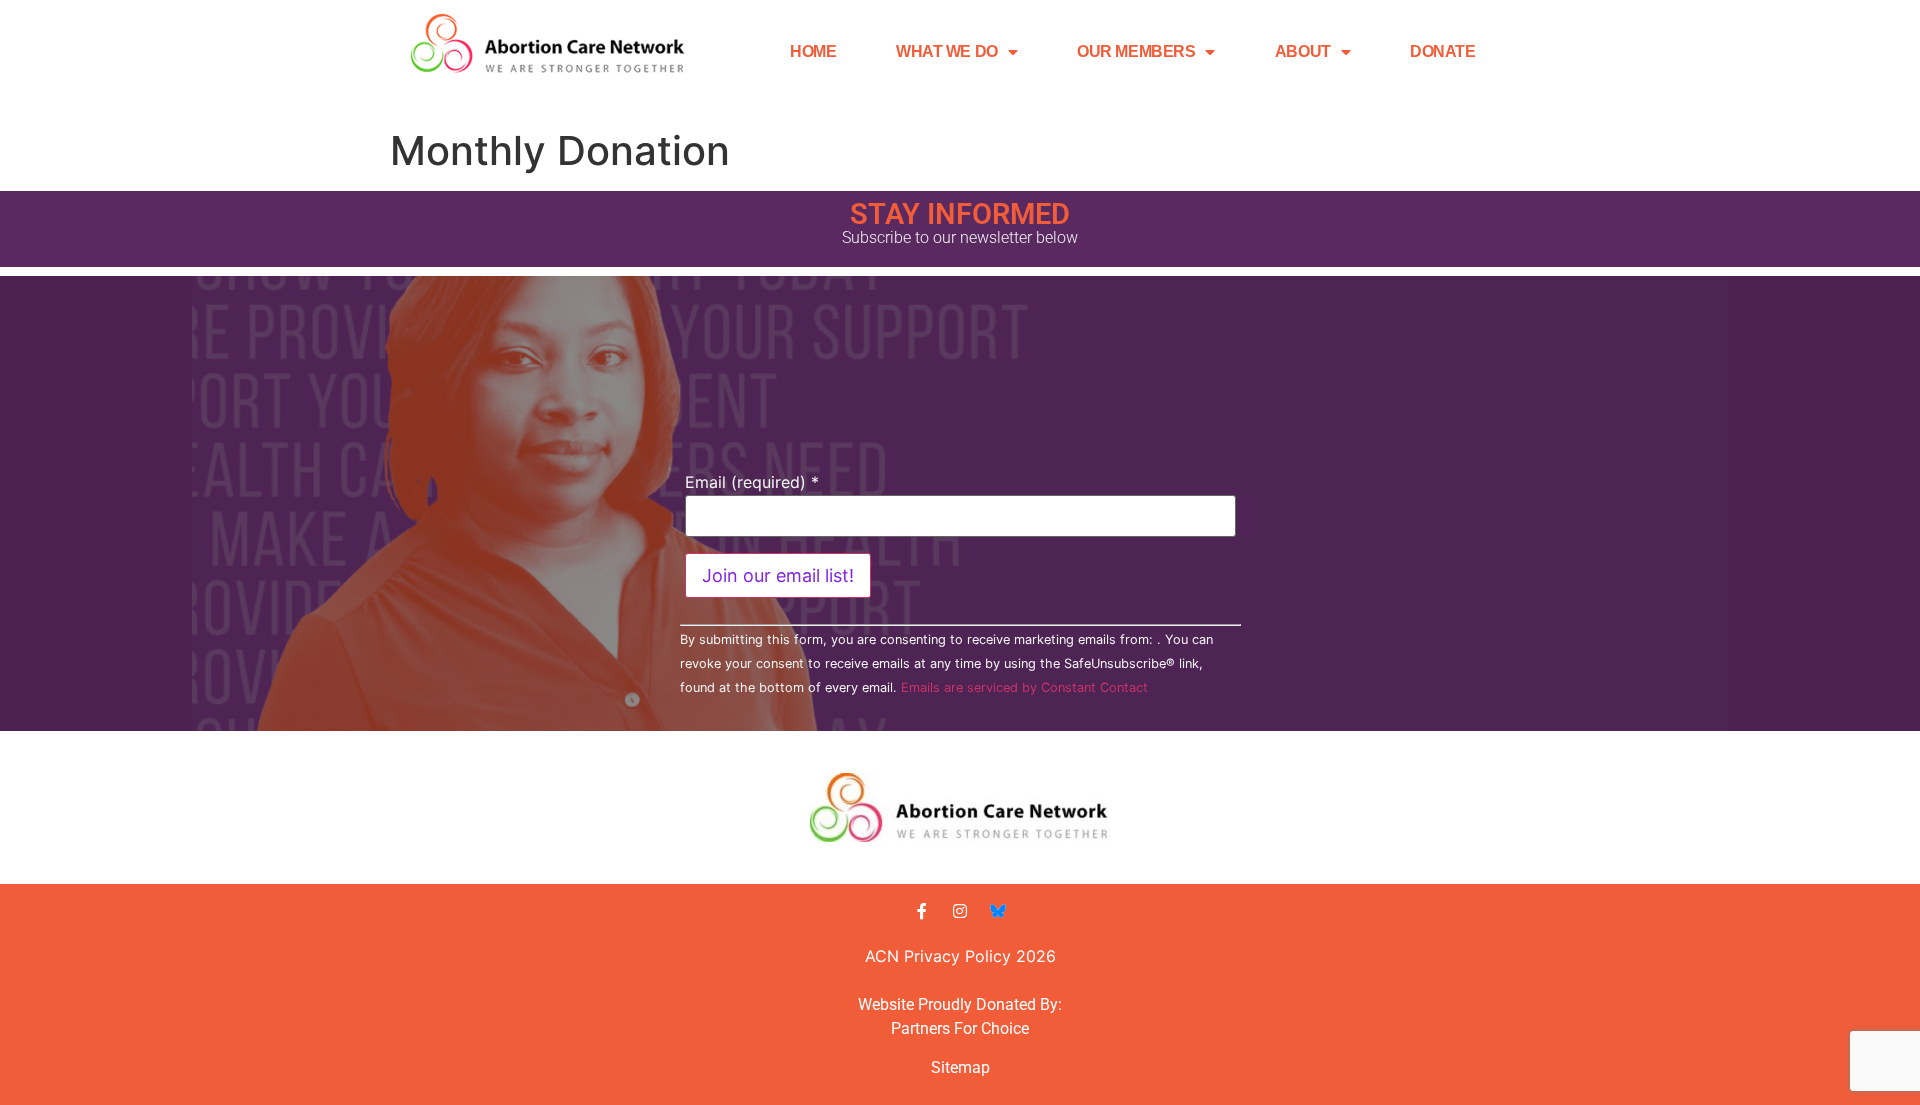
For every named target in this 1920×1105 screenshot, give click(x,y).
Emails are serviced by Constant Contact (1024, 687)
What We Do (947, 51)
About (1303, 51)
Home (813, 51)
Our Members (1136, 51)
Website (886, 1004)
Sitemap (960, 1067)
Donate (1442, 51)
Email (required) (752, 482)
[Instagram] (960, 911)
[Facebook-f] (922, 911)
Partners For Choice (960, 1028)
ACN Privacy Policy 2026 (960, 956)
